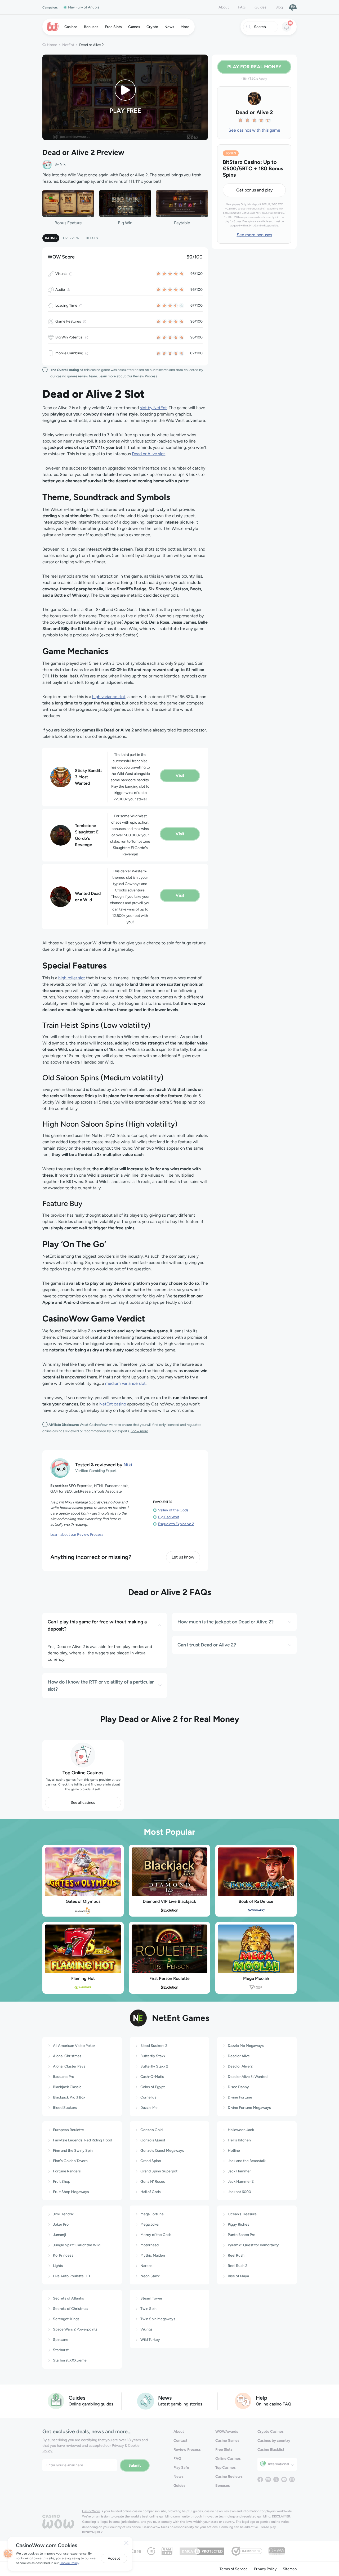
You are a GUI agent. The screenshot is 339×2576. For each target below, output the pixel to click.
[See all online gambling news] (146, 2401)
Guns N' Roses (153, 2182)
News (179, 2477)
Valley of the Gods (173, 1510)
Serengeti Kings (66, 2319)
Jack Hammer (239, 2171)
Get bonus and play (254, 190)
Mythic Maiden (153, 2255)
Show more (139, 1431)
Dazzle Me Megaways (246, 2046)
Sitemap (290, 2569)
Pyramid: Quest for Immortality (253, 2245)
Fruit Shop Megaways (71, 2192)
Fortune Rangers (67, 2171)
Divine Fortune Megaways (249, 2108)
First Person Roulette (169, 1978)
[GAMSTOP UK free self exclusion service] (167, 2551)
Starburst (61, 2350)
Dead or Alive (239, 2056)
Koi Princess (63, 2255)
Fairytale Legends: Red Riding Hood (82, 2140)
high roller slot (72, 978)
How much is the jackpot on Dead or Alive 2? (226, 1622)
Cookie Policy (69, 2563)
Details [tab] (92, 238)
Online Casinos (228, 2459)
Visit (180, 776)
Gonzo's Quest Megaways (162, 2151)
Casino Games (227, 2441)
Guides (260, 7)
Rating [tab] (51, 238)
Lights (58, 2266)
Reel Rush (236, 2255)
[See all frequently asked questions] (243, 2401)
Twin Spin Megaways (158, 2319)
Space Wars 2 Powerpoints (75, 2329)
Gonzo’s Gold (151, 2130)
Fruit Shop (62, 2182)
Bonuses (223, 2486)
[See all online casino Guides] (56, 2401)
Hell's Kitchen (239, 2140)
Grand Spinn (151, 2161)
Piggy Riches (238, 2224)
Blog (279, 7)
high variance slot (109, 697)
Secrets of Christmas (71, 2309)
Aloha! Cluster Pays (69, 2066)
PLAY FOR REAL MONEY (254, 67)
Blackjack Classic (67, 2087)
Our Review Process (142, 376)
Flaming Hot (83, 1978)
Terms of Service (234, 2569)
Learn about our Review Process (77, 1535)
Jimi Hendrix (63, 2214)
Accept (114, 2558)
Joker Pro (61, 2224)
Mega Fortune (152, 2214)
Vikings (146, 2329)
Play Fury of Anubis (84, 7)
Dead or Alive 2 (240, 2066)
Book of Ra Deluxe (256, 1901)
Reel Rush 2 (238, 2266)
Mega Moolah (256, 1978)
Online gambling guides (91, 2404)
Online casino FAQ (274, 2404)
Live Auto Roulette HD (72, 2276)
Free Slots (224, 2450)
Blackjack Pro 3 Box (69, 2097)
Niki (63, 164)
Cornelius (148, 2097)
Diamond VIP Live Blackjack (169, 1901)
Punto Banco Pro (242, 2235)
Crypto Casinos (271, 2432)
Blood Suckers (65, 2108)
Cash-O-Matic (152, 2077)
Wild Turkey (150, 2340)
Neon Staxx (150, 2276)
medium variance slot (125, 1383)
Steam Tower (151, 2298)
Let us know (183, 1557)
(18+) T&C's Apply (254, 79)
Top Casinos (226, 2468)
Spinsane (61, 2340)
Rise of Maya (238, 2276)
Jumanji (59, 2235)
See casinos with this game (254, 130)
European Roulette (68, 2130)
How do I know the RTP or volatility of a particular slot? (101, 1686)
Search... (261, 27)
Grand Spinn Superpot (159, 2171)
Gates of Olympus (83, 1901)
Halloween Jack (241, 2130)
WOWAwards (227, 2432)
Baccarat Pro (64, 2077)
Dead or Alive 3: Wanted (248, 2077)
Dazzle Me (149, 2108)
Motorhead (150, 2245)
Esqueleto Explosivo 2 (176, 1524)
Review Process (187, 2450)
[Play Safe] (293, 7)
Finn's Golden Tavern (70, 2161)
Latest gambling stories (180, 2404)
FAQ (242, 7)
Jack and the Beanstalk (247, 2161)
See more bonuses (254, 235)
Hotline (234, 2151)
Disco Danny (238, 2087)
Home (52, 45)
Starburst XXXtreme (70, 2360)
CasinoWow (91, 2511)
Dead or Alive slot (148, 454)
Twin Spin (148, 2309)
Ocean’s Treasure (242, 2214)
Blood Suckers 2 (154, 2046)
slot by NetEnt (153, 408)
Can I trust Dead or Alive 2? (207, 1645)
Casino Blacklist (271, 2450)
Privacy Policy (265, 2569)
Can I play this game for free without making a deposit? (97, 1625)
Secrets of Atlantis (68, 2298)
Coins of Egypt (153, 2087)
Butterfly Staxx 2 (154, 2066)
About (224, 7)
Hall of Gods (151, 2192)
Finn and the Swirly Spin (73, 2151)
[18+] (151, 2551)
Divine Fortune (240, 2097)
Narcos (146, 2266)
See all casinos (83, 1803)
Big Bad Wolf (169, 1517)
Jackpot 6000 (239, 2192)
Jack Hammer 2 (241, 2182)
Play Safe (181, 2468)
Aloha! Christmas (67, 2056)
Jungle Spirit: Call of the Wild (77, 2245)
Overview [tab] (71, 238)
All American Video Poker (74, 2046)
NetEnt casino (113, 1404)
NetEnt (68, 45)
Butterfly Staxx (153, 2056)
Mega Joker (150, 2224)
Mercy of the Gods (156, 2235)
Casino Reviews (229, 2477)
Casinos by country (274, 2441)
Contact (180, 2441)
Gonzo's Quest (153, 2140)
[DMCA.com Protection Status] (202, 2551)
